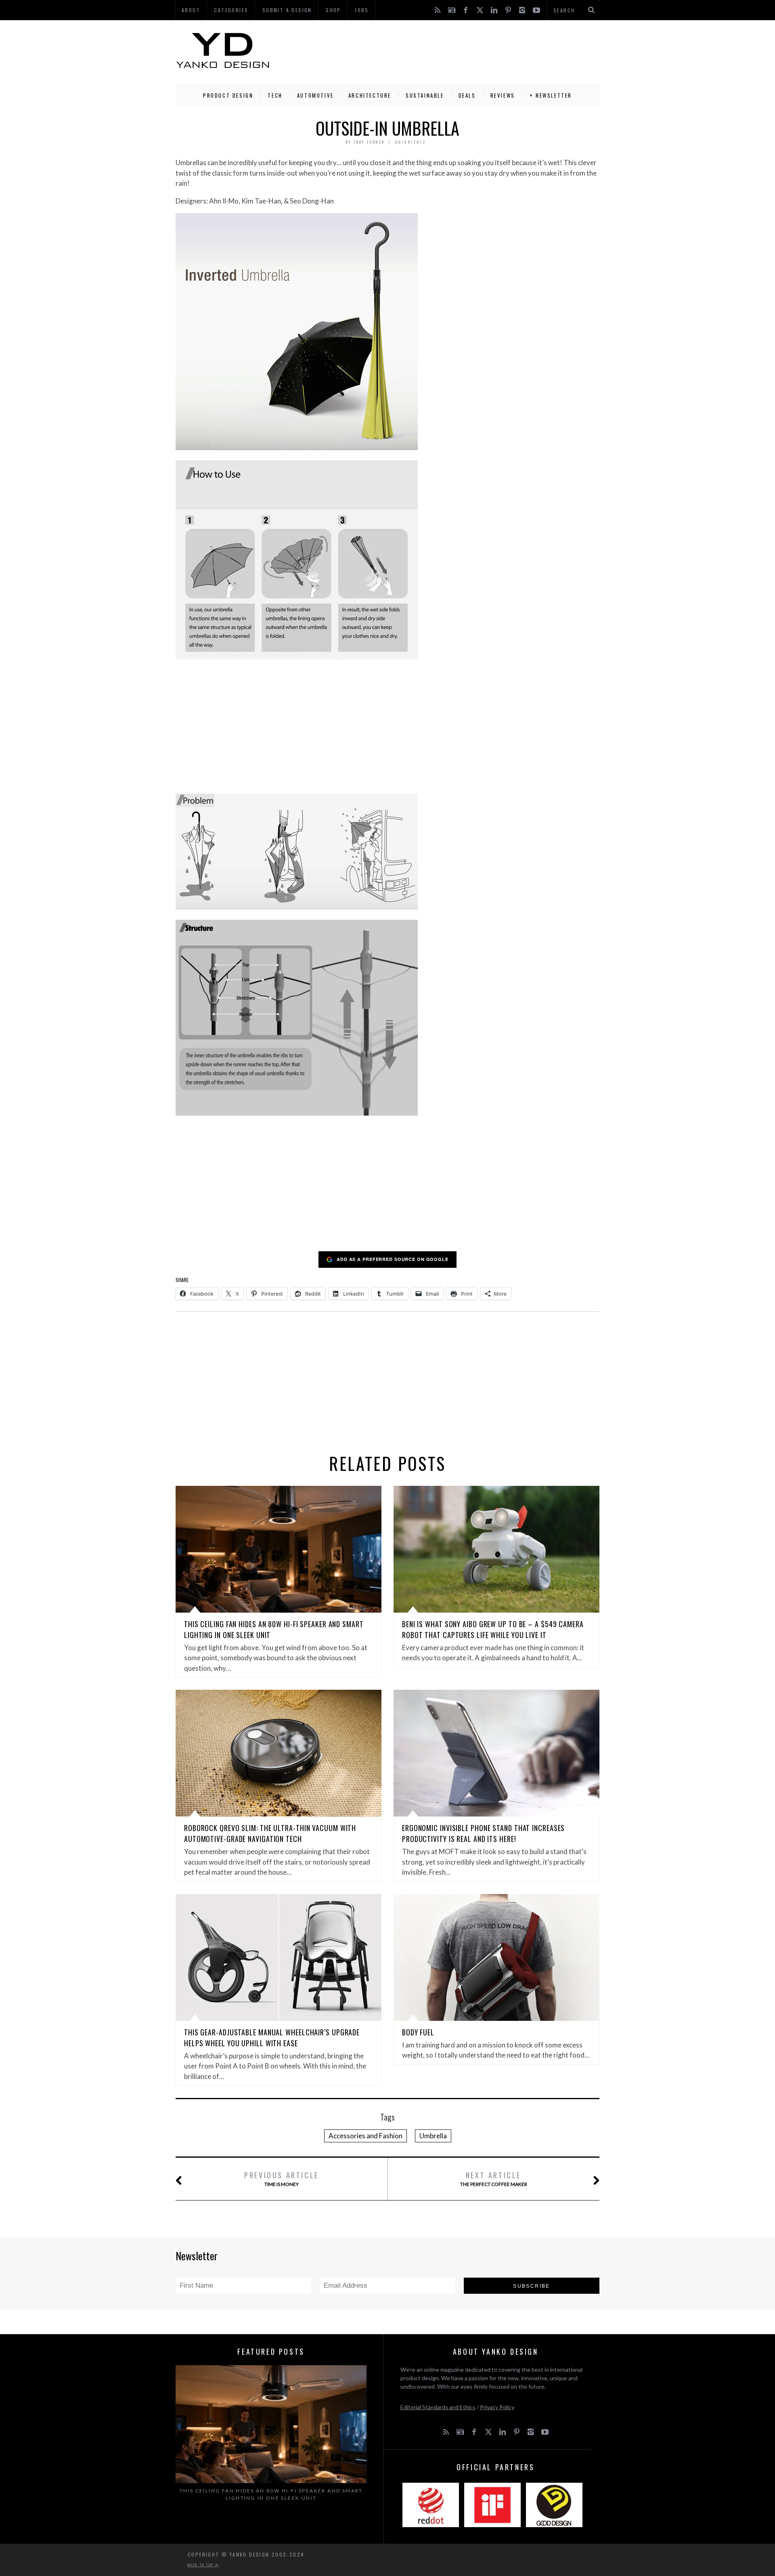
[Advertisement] (452, 50)
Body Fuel (418, 2032)
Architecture (370, 95)
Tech (275, 95)
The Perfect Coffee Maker (494, 2178)
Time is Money (282, 2178)
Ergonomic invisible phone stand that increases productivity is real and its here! (483, 1833)
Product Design (228, 95)
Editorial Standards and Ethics (438, 2407)
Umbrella (433, 2136)
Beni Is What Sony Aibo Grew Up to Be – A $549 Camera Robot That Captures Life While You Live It (493, 1629)
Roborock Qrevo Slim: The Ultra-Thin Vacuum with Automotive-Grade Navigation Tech (270, 1833)
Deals (467, 95)
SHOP (333, 10)
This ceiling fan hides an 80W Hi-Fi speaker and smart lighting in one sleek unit (271, 2494)
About (191, 10)
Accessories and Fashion (366, 2136)
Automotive (315, 95)
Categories (231, 10)
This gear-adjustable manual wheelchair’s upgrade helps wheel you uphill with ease (272, 2038)
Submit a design (287, 10)
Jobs (362, 10)
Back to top (201, 2565)
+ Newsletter (551, 95)
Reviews (503, 95)
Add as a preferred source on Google (393, 1259)
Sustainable (425, 95)
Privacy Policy (497, 2407)
